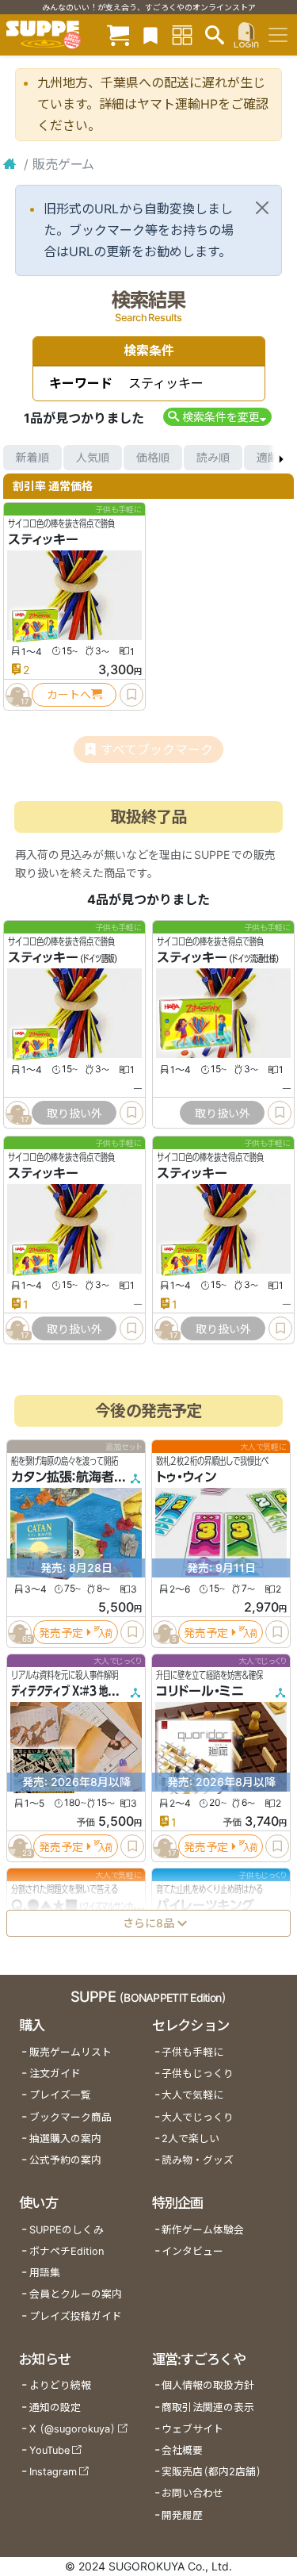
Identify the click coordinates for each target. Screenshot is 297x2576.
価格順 (153, 457)
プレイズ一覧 (60, 2095)
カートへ (69, 694)
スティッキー (43, 539)
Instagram (53, 2472)
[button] (217, 417)
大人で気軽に (192, 2095)
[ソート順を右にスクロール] (281, 458)
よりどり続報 (60, 2385)
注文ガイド (55, 2074)
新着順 (32, 457)
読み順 (213, 457)
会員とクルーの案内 (76, 2294)
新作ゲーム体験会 (203, 2230)
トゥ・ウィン (186, 1477)
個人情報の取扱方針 (208, 2385)
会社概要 (182, 2450)
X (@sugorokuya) (72, 2429)
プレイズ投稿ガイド (76, 2316)
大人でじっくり (198, 2117)
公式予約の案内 (65, 2160)
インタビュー (192, 2251)
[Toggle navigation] (278, 35)
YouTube (49, 2450)
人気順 (93, 457)
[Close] (262, 208)
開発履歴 (182, 2515)
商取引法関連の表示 (208, 2407)
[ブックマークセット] (150, 34)
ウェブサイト (192, 2429)
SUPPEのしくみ (67, 2230)
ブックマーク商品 (70, 2117)
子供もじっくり (198, 2074)
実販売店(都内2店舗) (211, 2472)
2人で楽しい (190, 2139)
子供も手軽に (192, 2052)
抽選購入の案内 (65, 2139)
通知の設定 (55, 2407)
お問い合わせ (192, 2493)
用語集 (45, 2273)
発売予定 (61, 1632)
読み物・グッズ (198, 2160)
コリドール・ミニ (200, 1691)
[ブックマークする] (131, 695)
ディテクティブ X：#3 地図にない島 (81, 1691)
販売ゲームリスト (70, 2052)
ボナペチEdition (67, 2251)
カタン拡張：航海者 (63, 1477)
